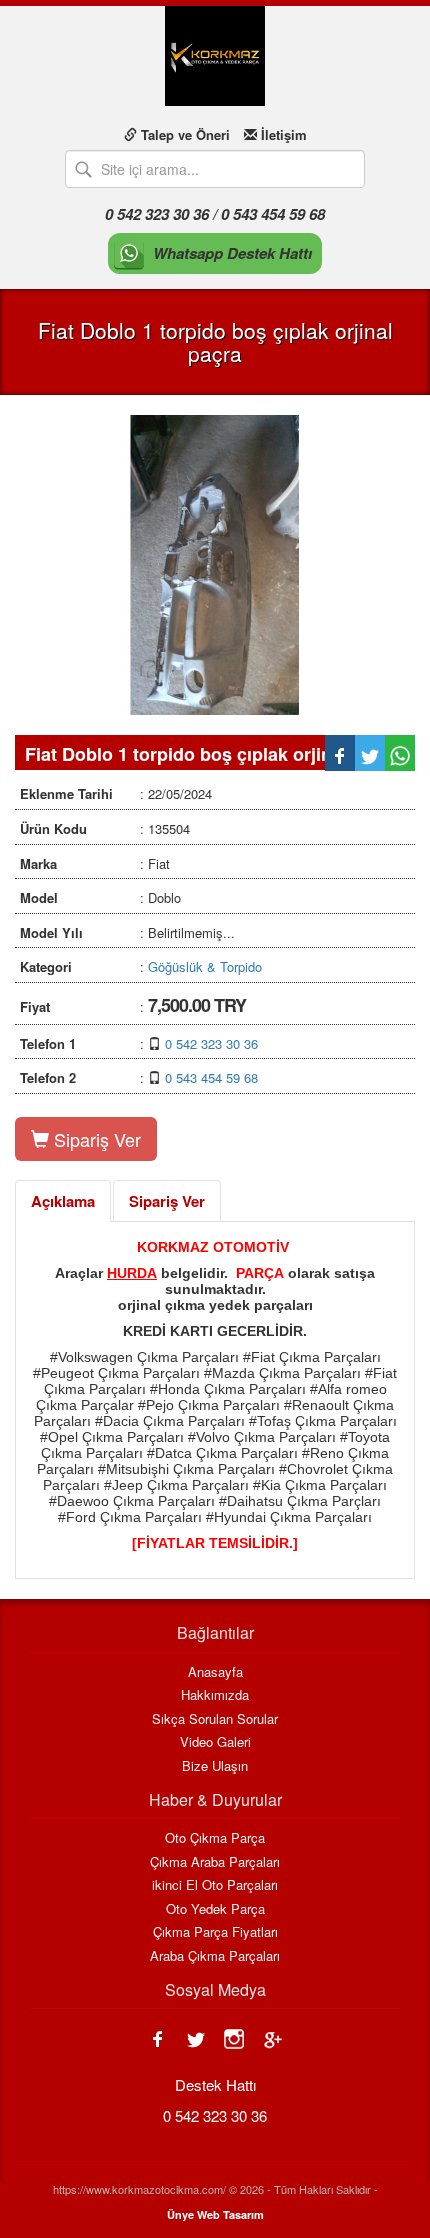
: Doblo (100, 897)
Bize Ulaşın (215, 1766)
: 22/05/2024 (116, 793)
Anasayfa (215, 1672)
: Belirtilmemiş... (127, 932)
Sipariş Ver (95, 1139)
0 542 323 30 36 (211, 1043)
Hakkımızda (215, 1695)
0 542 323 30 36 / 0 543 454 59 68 (215, 214)
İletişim (282, 134)
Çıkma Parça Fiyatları (215, 1932)
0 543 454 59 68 (211, 1077)
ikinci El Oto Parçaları (215, 1885)
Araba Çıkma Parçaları (215, 1956)
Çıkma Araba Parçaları (215, 1862)
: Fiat (95, 863)
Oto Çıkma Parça (215, 1838)
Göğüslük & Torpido (205, 966)
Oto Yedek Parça (215, 1909)
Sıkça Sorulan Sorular (215, 1719)
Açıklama (63, 1201)
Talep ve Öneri (183, 134)
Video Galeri (215, 1742)
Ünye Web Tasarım (215, 2214)
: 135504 (105, 828)
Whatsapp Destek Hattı (232, 253)
